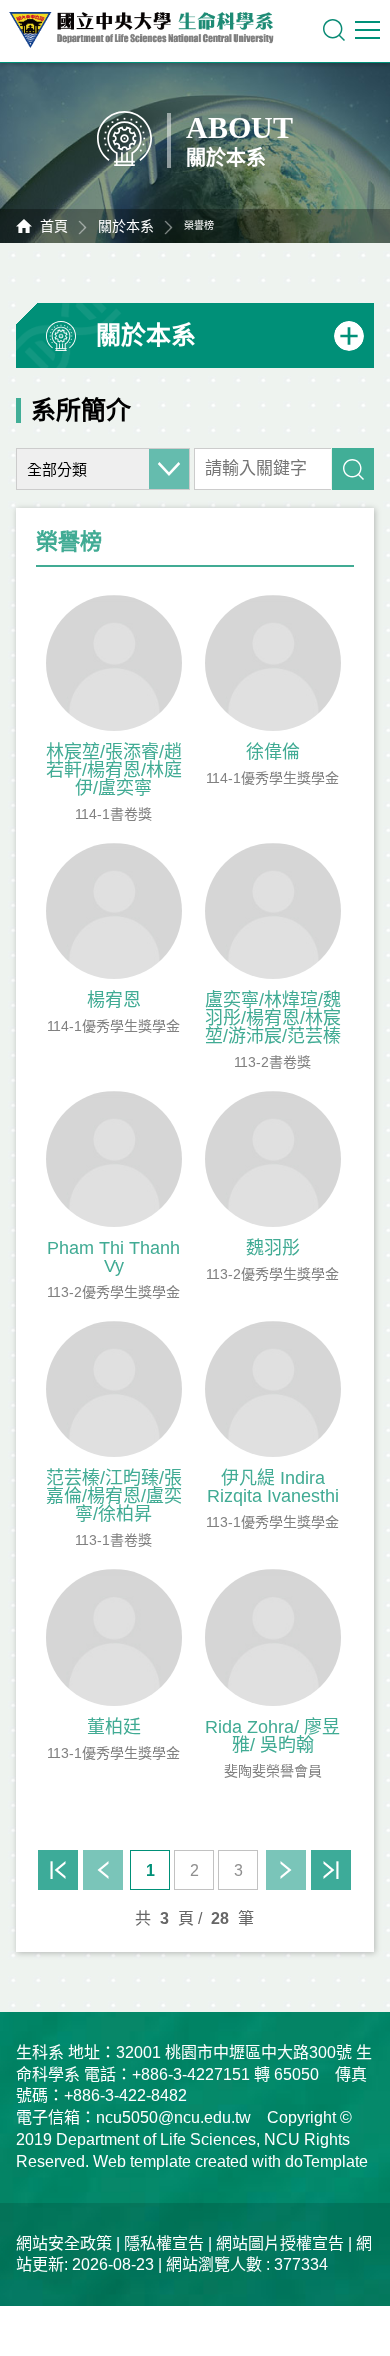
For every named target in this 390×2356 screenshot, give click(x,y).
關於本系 (126, 226)
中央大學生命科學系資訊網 (151, 30)
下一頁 (286, 1870)
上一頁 (103, 1870)
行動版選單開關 (370, 30)
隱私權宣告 (164, 2243)
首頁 (54, 226)
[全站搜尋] (334, 30)
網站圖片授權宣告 (280, 2243)
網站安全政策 (64, 2243)
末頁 (331, 1870)
